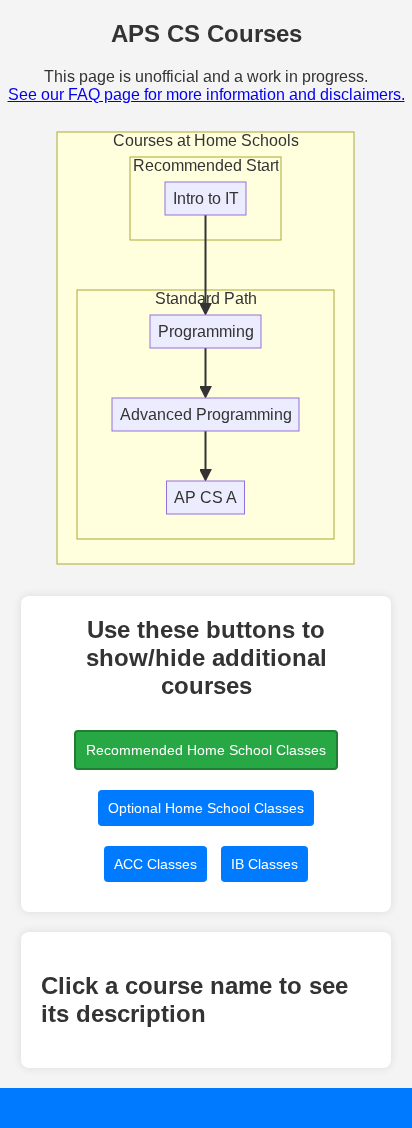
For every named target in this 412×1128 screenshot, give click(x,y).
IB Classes (264, 864)
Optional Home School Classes (206, 808)
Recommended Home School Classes (206, 750)
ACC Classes (155, 864)
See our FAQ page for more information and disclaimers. (206, 94)
